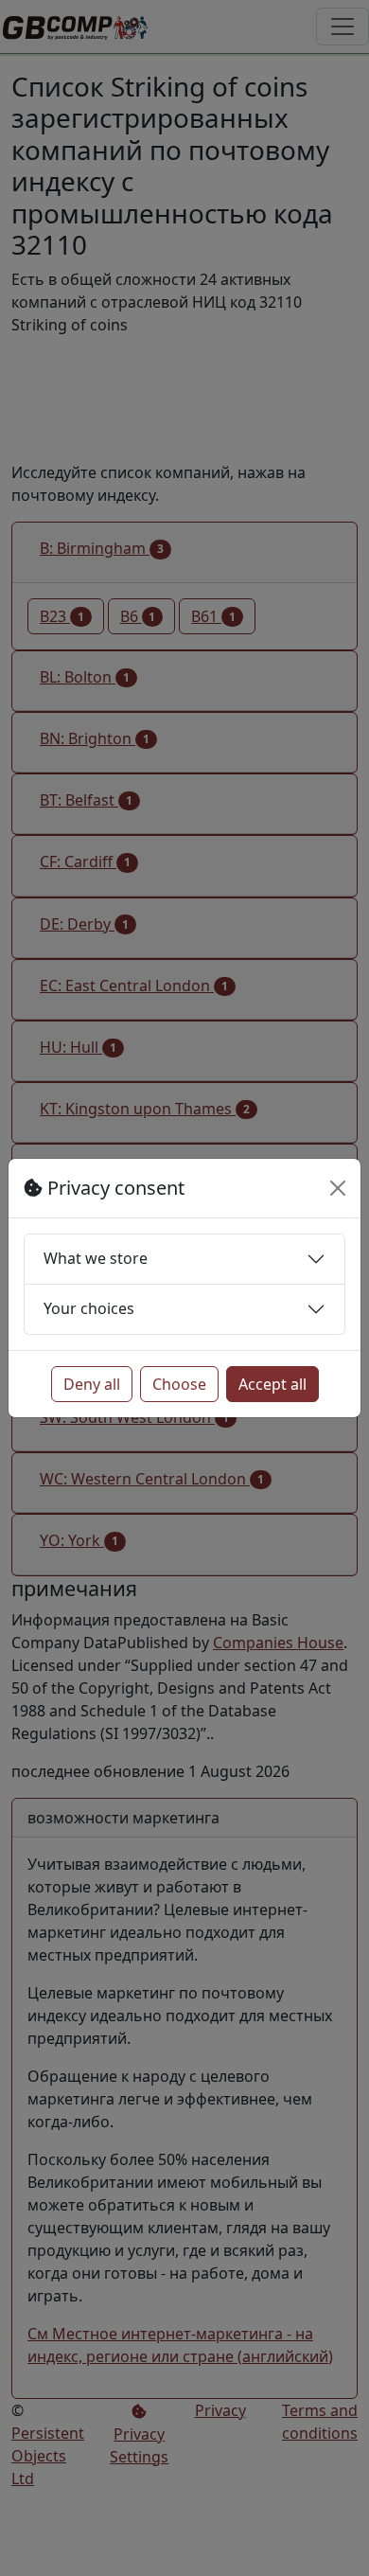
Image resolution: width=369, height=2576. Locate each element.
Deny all (92, 1384)
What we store (96, 1258)
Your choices (89, 1308)
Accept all (272, 1384)
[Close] (338, 1188)
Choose (179, 1384)
